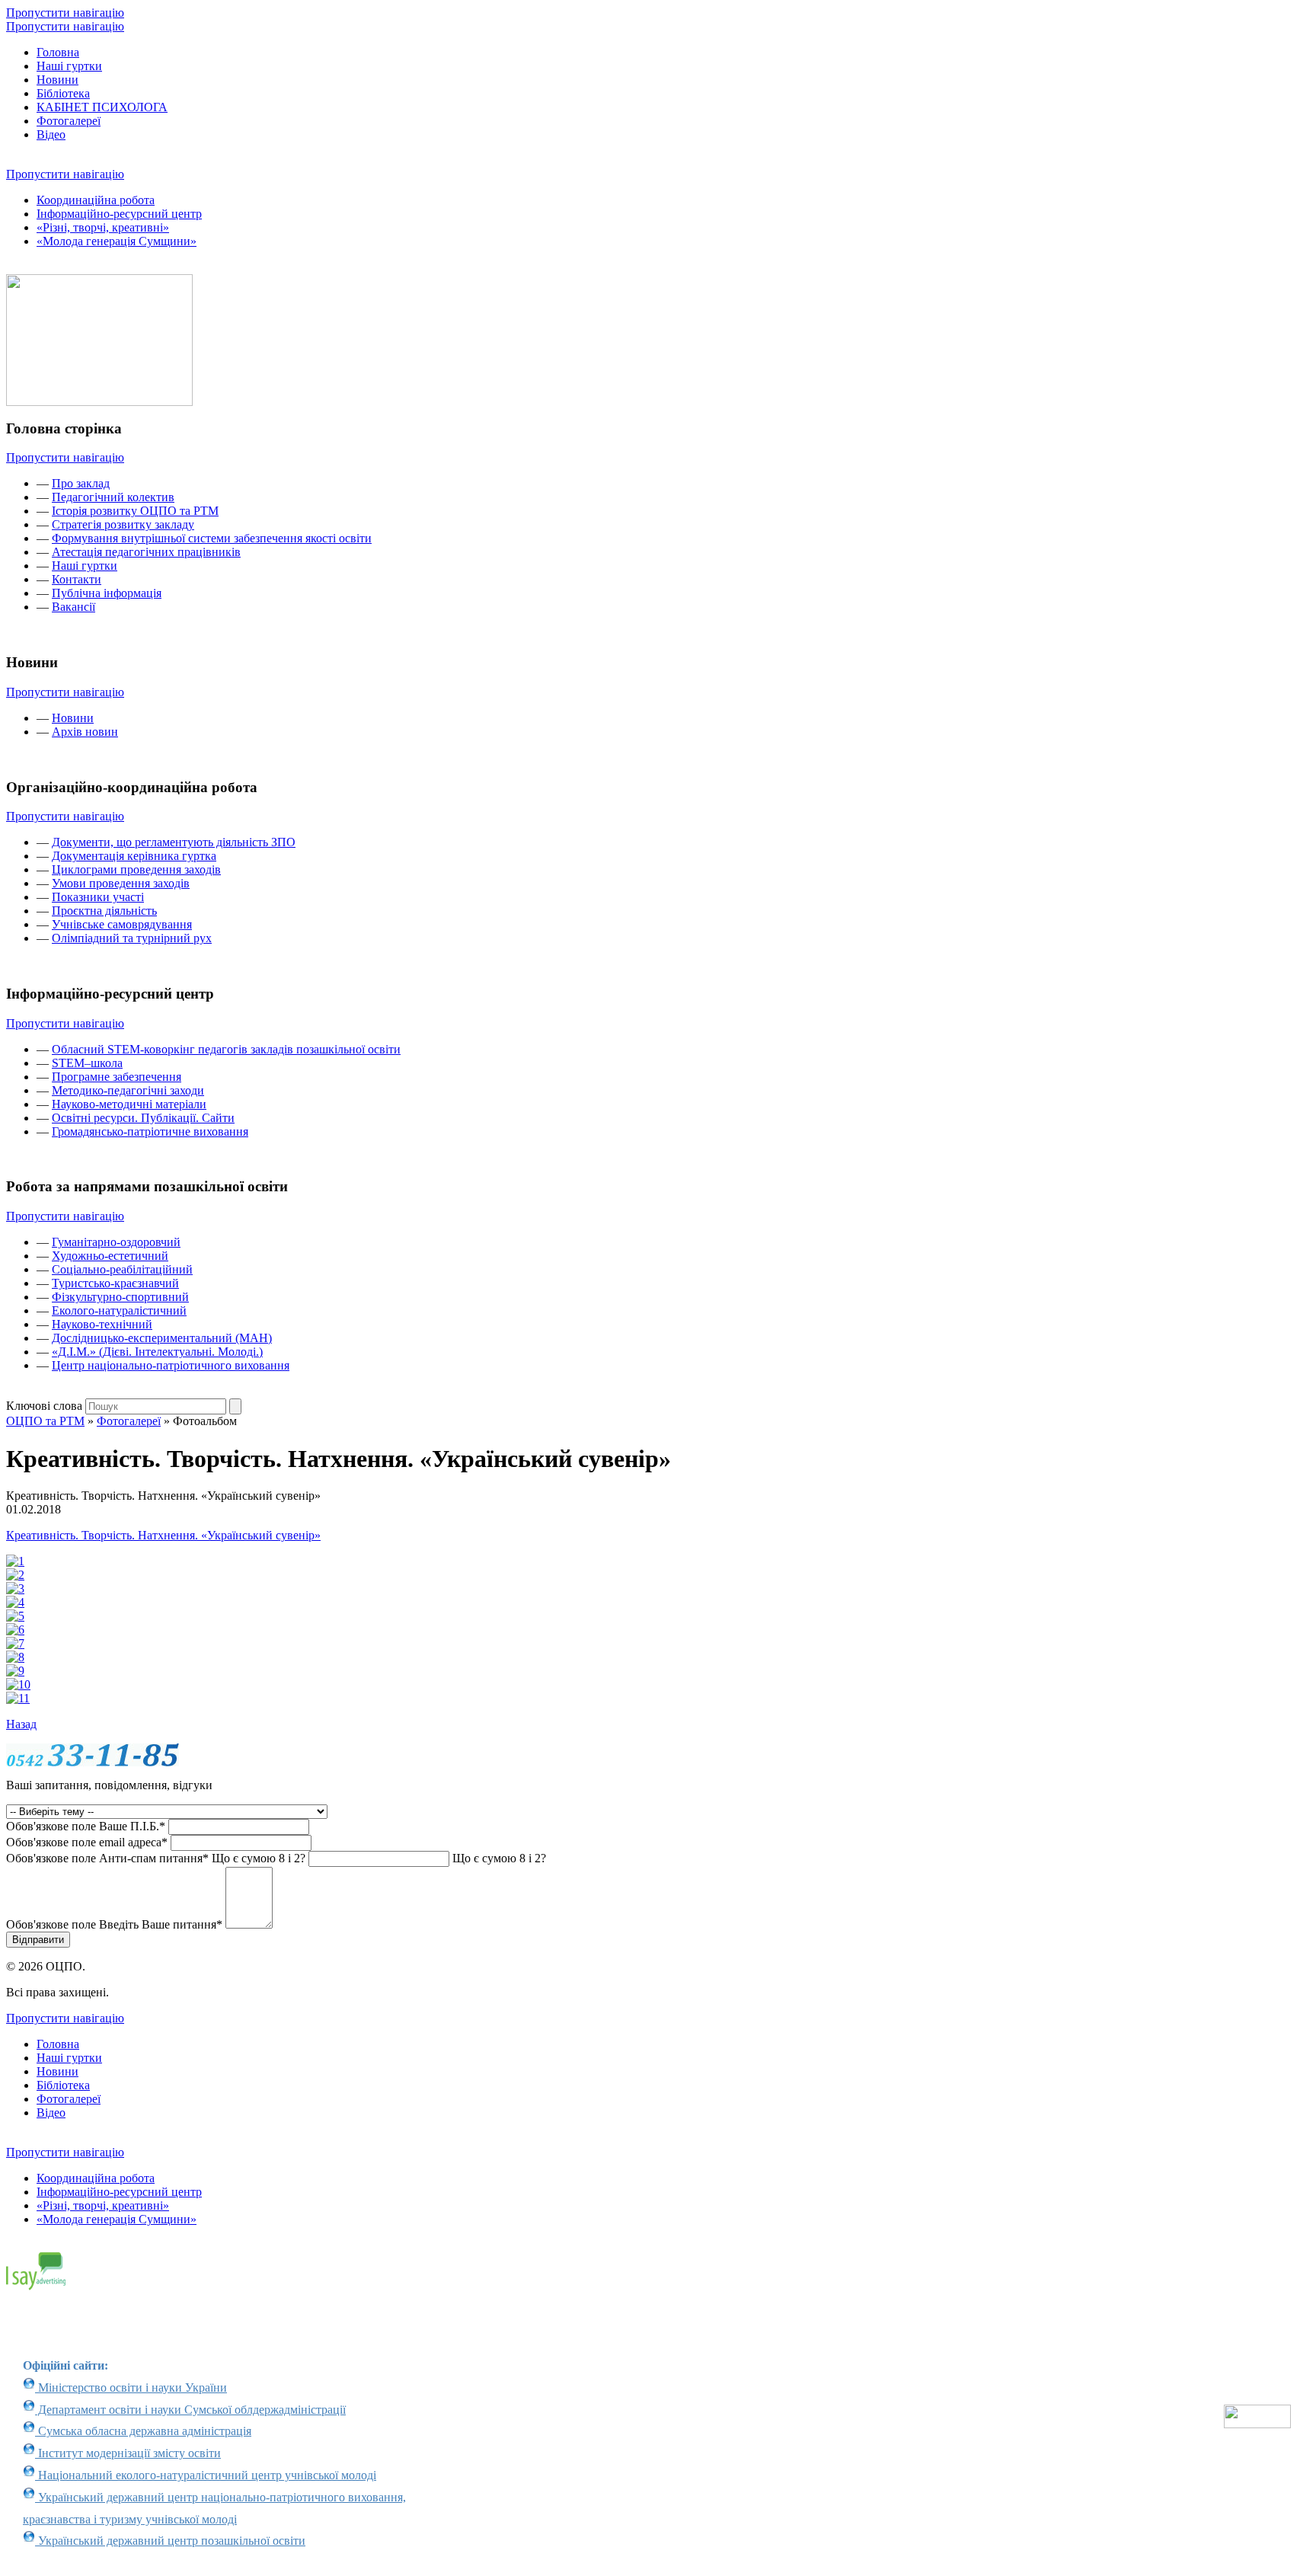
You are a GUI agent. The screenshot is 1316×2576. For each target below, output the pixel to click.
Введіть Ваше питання (114, 1924)
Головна (58, 52)
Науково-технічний (102, 1324)
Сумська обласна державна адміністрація (143, 2431)
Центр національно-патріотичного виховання (171, 1365)
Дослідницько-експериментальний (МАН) (162, 1338)
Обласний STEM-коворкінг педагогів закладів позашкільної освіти (226, 1049)
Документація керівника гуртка (134, 856)
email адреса (87, 1842)
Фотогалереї (69, 121)
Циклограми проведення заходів (136, 869)
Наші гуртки (69, 66)
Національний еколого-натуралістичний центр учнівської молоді (206, 2475)
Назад (21, 1724)
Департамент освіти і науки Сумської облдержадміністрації (190, 2410)
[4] (15, 1602)
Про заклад (81, 483)
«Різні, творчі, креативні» (103, 227)
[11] (18, 1698)
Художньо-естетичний (110, 1256)
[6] (15, 1630)
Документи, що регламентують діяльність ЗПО (174, 842)
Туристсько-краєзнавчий (115, 1283)
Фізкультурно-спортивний (120, 1297)
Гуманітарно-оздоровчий (116, 1242)
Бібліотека (63, 93)
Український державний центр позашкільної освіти (170, 2541)
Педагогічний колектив (113, 497)
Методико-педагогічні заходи (128, 1090)
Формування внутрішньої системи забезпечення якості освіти (212, 538)
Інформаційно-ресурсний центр (119, 214)
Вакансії (73, 607)
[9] (15, 1671)
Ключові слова (44, 1406)
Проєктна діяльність (104, 911)
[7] (15, 1643)
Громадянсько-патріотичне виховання (150, 1131)
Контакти (77, 579)
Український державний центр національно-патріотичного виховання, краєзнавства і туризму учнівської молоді (214, 2508)
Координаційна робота (96, 200)
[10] (18, 1684)
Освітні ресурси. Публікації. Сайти (143, 1118)
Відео (51, 134)
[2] (15, 1575)
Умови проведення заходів (121, 883)
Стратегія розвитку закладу (123, 524)
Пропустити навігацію (65, 13)
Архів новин (85, 732)
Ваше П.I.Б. (86, 1826)
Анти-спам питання (156, 1858)
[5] (15, 1616)
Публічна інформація (107, 593)
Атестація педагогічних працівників (146, 552)
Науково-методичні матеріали (129, 1104)
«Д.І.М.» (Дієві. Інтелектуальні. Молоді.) (157, 1352)
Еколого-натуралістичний (119, 1310)
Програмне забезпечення (117, 1077)
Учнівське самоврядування (122, 924)
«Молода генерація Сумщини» (117, 241)
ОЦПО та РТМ (45, 1421)
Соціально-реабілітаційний (122, 1269)
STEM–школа (87, 1063)
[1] (15, 1561)
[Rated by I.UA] (1257, 2424)
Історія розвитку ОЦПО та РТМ (135, 511)
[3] (15, 1588)
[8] (15, 1657)
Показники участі (98, 897)
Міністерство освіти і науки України (131, 2387)
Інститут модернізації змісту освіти (128, 2453)
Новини (57, 80)
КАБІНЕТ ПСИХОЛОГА (102, 107)
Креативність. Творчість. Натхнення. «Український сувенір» (163, 1535)
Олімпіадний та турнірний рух (132, 938)
